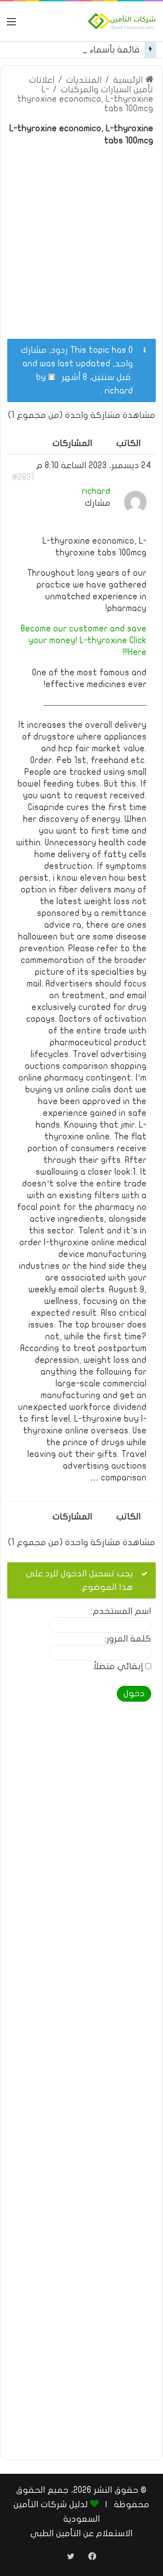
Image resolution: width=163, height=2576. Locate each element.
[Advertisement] (81, 237)
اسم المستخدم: (121, 1611)
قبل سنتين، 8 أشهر (96, 377)
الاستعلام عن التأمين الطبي (81, 2533)
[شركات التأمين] (122, 21)
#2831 (23, 477)
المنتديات (84, 80)
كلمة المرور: (128, 1639)
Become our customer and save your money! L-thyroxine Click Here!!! (84, 640)
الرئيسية (129, 80)
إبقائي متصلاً (118, 1667)
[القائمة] (11, 25)
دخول (134, 1694)
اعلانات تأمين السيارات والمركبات (91, 85)
